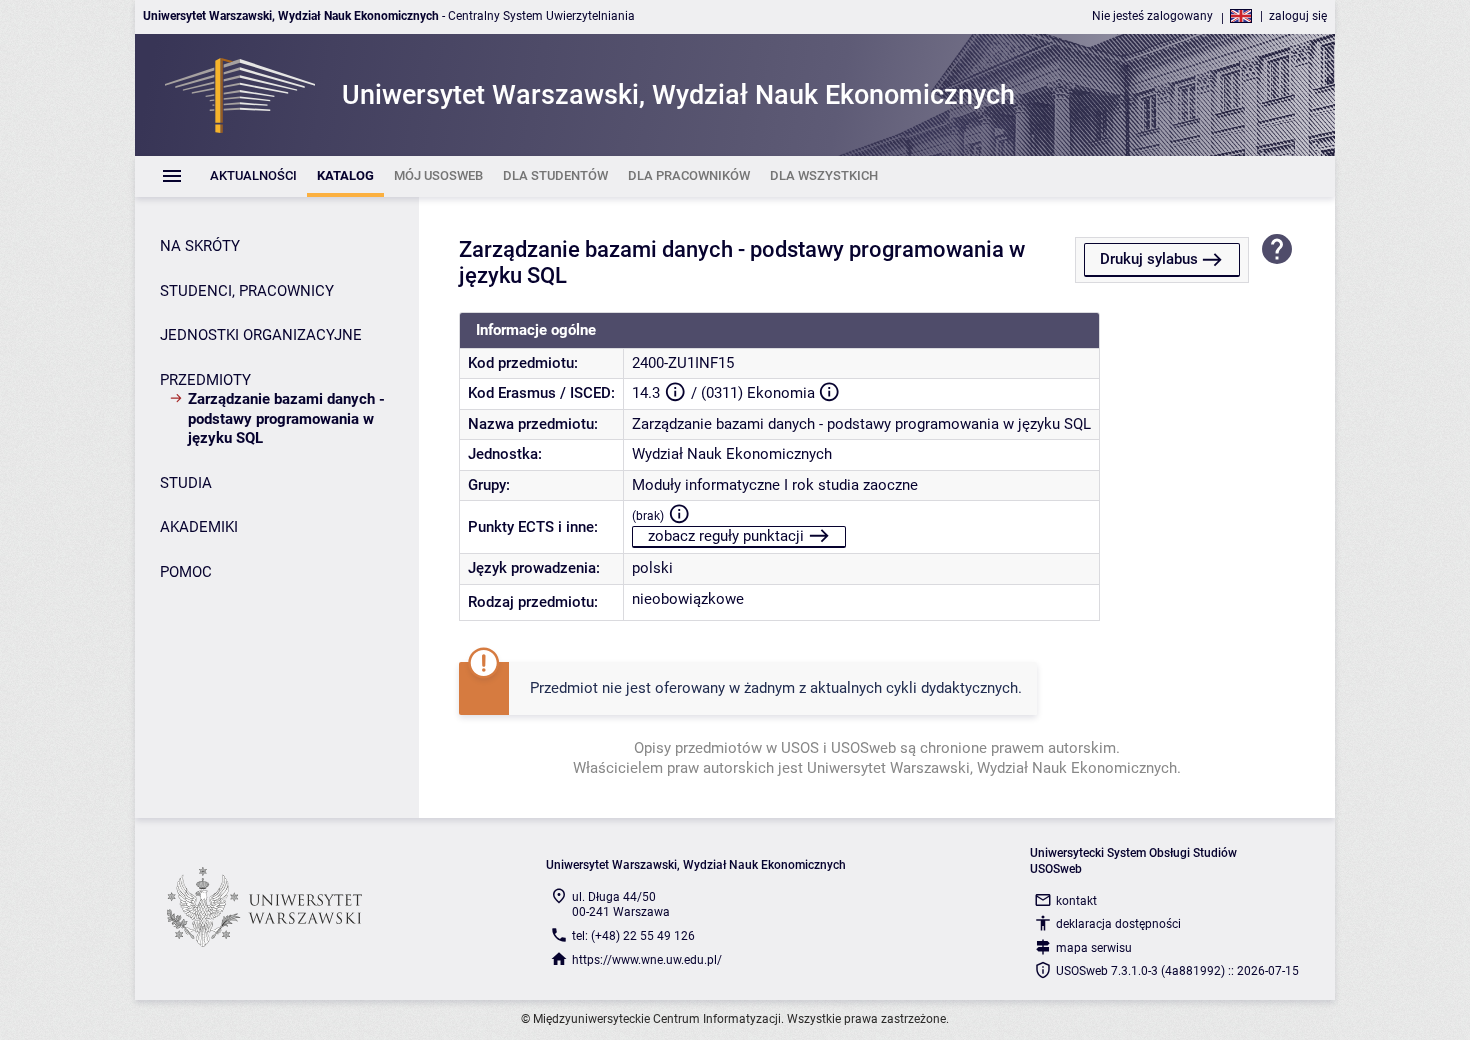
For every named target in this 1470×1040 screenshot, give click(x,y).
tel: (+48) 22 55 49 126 (633, 936)
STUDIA (186, 483)
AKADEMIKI (199, 527)
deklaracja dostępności (1118, 924)
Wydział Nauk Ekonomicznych (732, 454)
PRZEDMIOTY (205, 380)
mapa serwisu (1094, 948)
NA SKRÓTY (200, 246)
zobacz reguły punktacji (726, 536)
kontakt (1076, 901)
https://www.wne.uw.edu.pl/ (647, 960)
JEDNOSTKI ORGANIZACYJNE (261, 335)
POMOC (186, 572)
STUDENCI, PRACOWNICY (247, 291)
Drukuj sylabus (1149, 259)
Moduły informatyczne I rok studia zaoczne (775, 485)
